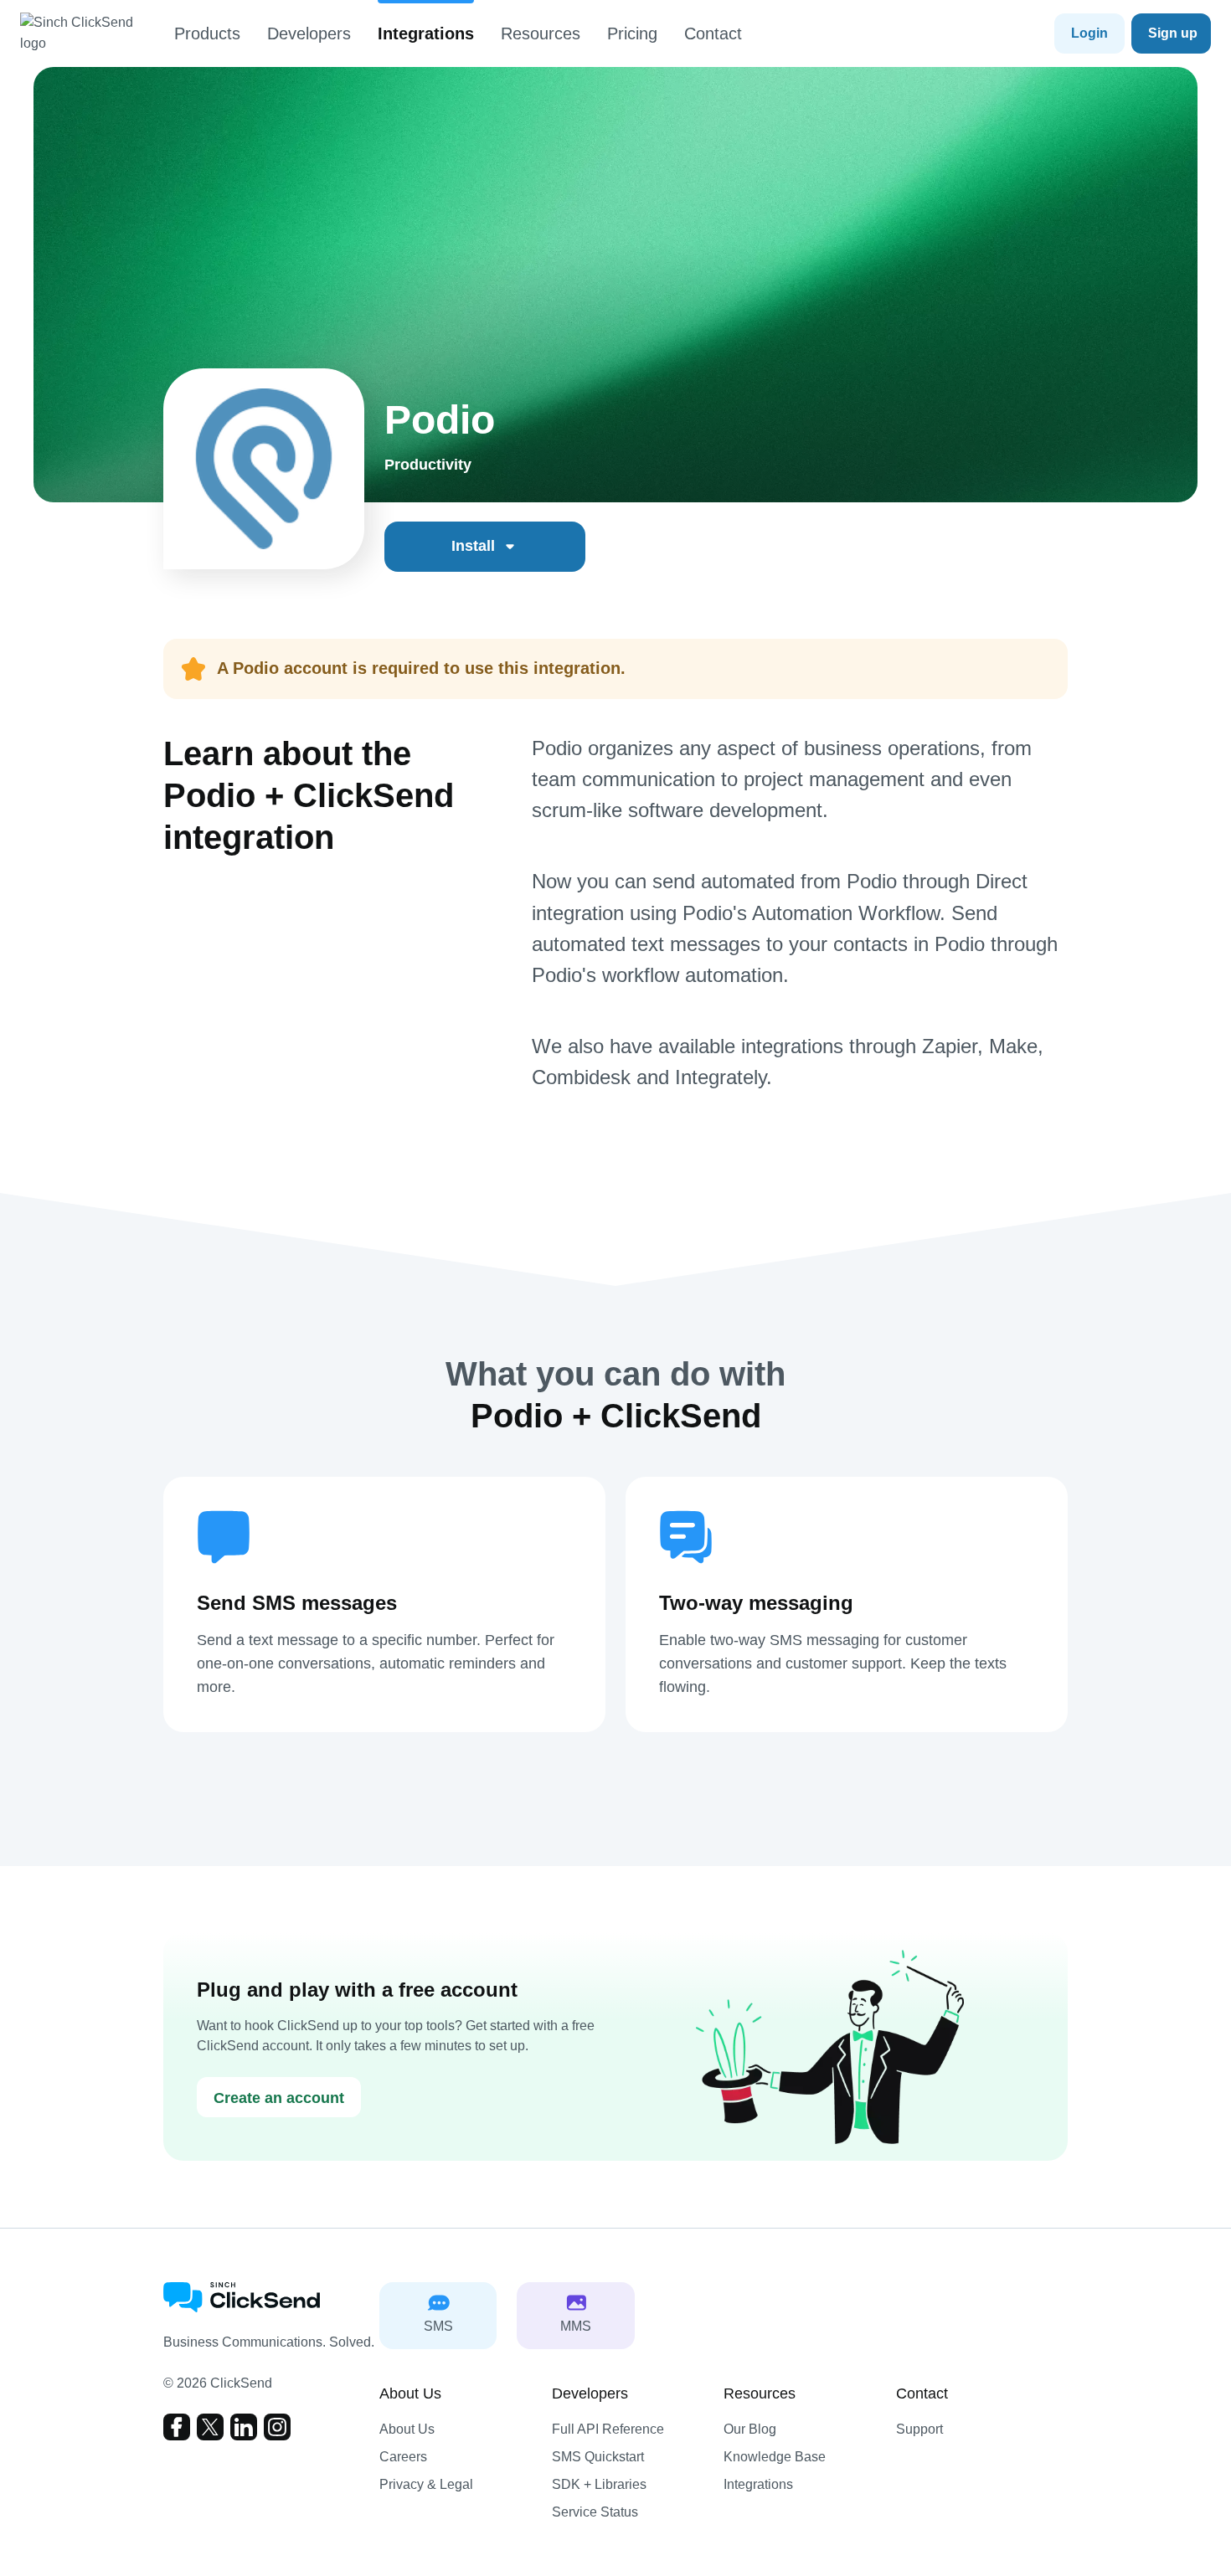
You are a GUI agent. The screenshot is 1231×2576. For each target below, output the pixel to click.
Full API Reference (608, 2429)
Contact (713, 33)
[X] (210, 2427)
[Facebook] (177, 2427)
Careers (403, 2457)
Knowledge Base (775, 2457)
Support (919, 2429)
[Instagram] (277, 2427)
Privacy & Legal (426, 2484)
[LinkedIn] (244, 2427)
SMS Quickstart (598, 2457)
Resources (541, 33)
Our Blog (750, 2429)
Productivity (428, 465)
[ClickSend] (87, 33)
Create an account (279, 2098)
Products (207, 33)
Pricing (632, 33)
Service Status (595, 2512)
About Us (407, 2429)
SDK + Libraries (599, 2484)
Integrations (426, 33)
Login (1089, 33)
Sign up (1173, 33)
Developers (309, 33)
